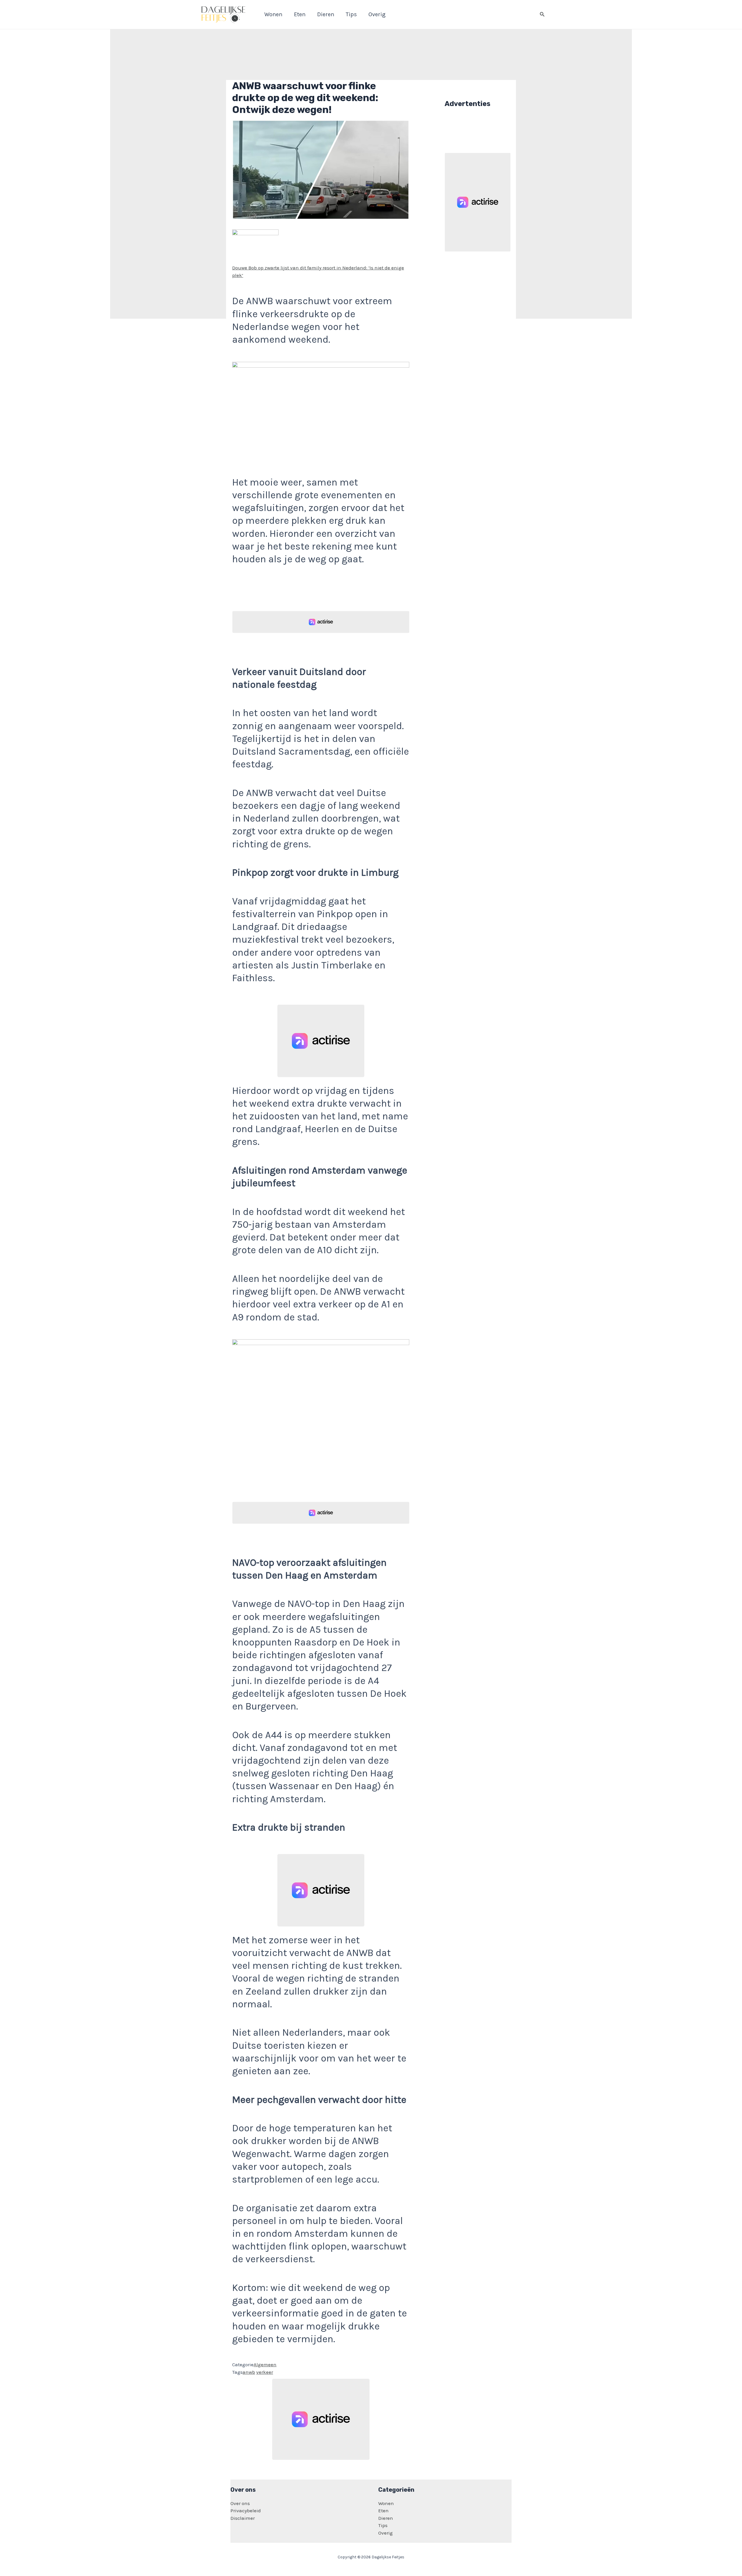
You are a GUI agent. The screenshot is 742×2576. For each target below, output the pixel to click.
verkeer (265, 2372)
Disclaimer (243, 2518)
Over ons (240, 2503)
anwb (249, 2372)
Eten (383, 2511)
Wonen (386, 2503)
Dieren (386, 2518)
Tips (383, 2525)
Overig (385, 2533)
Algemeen (265, 2365)
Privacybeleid (246, 2511)
